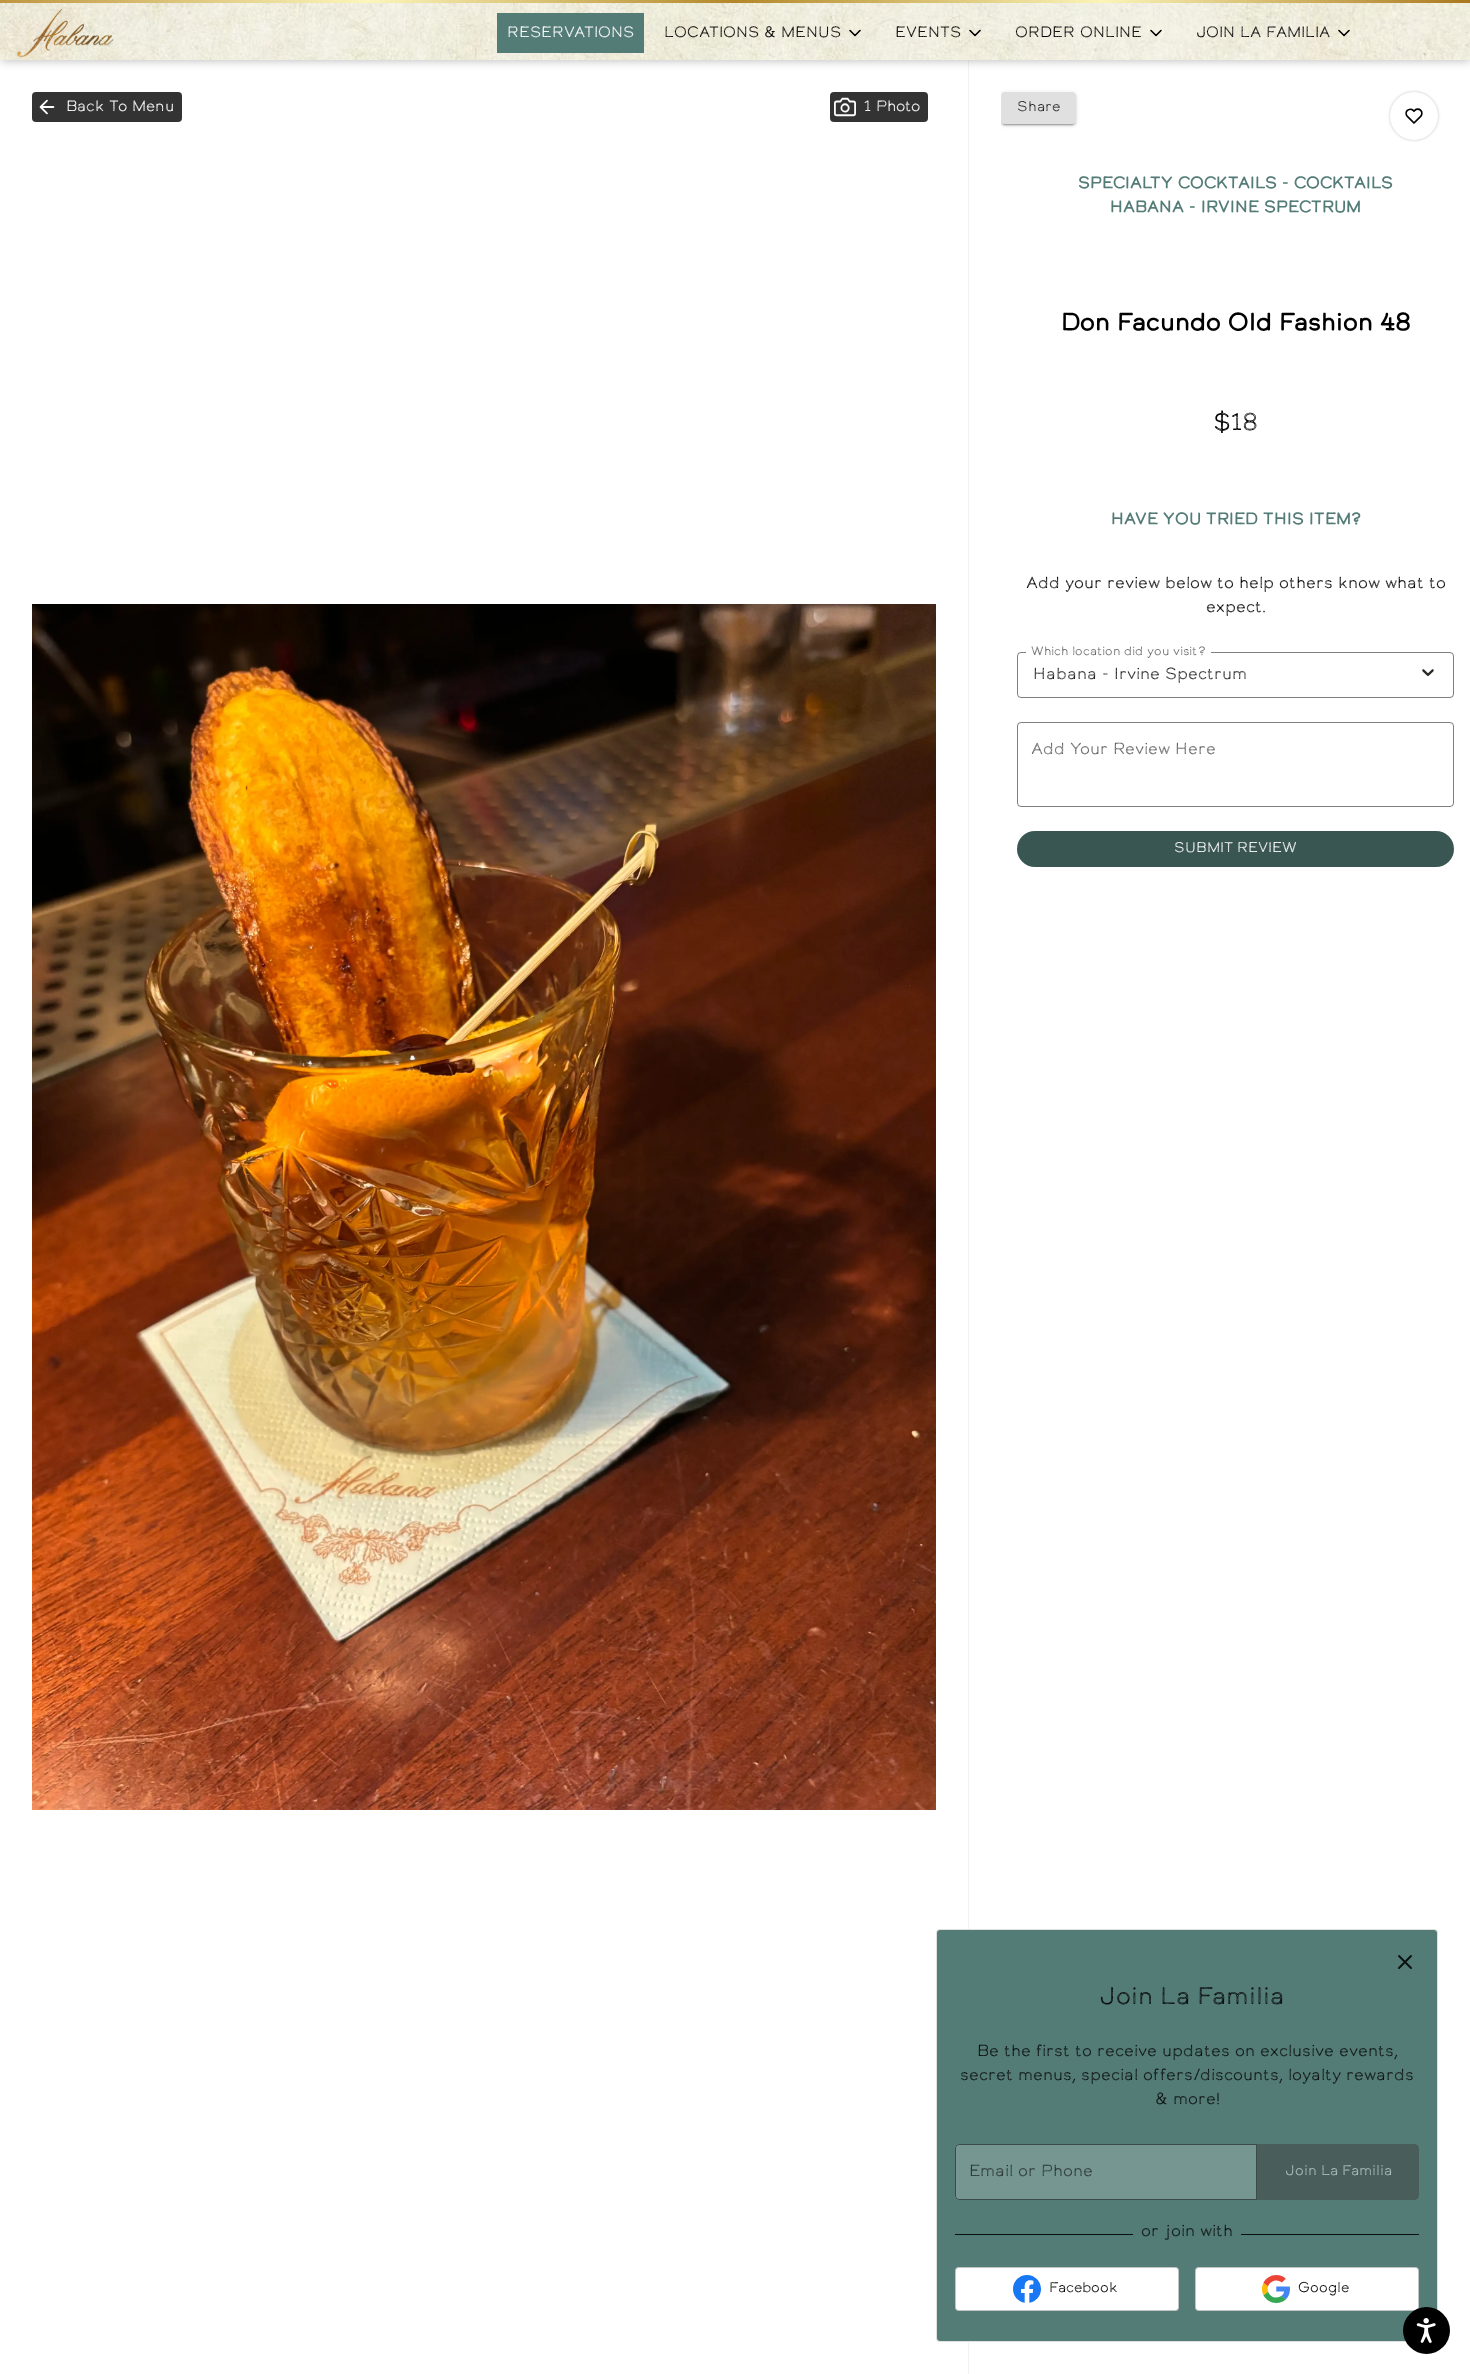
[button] (764, 33)
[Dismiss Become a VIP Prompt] (1405, 1962)
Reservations (570, 33)
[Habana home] (106, 33)
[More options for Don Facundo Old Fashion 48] (1414, 116)
